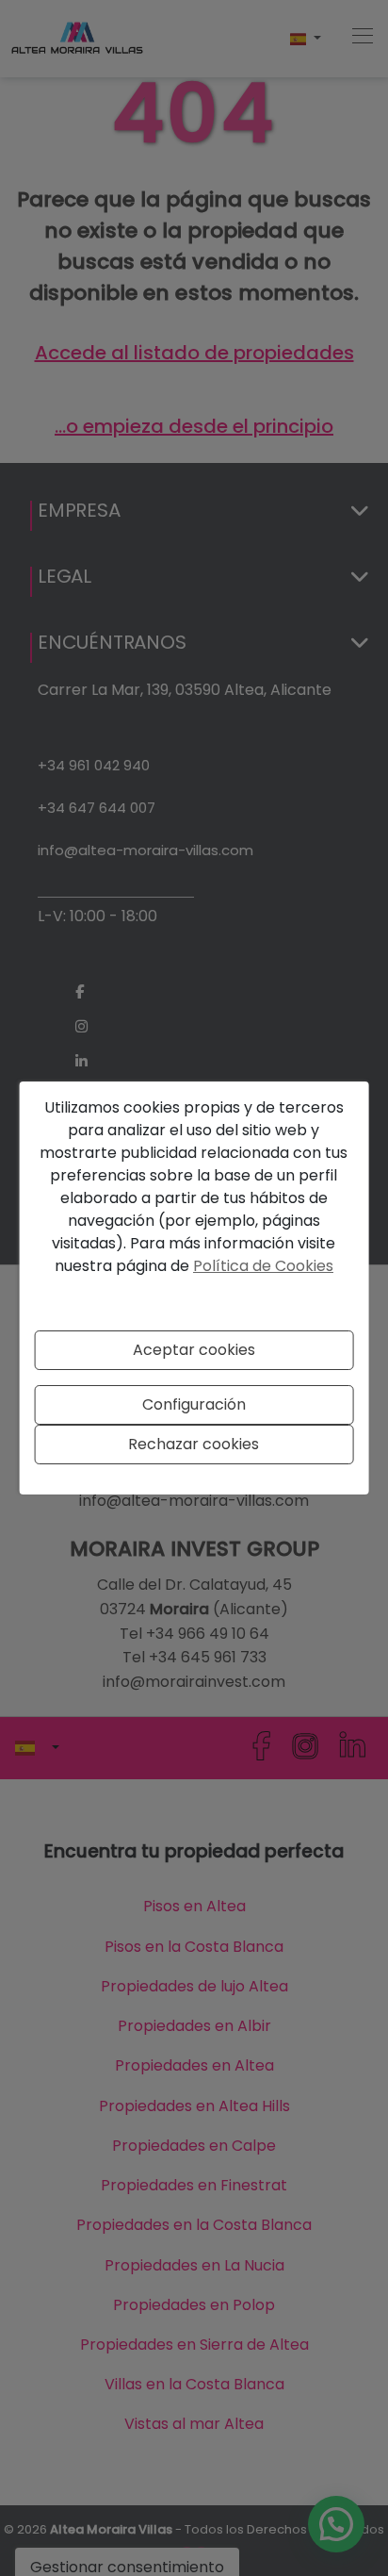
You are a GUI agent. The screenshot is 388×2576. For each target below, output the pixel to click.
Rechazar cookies (194, 1444)
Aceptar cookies (194, 1350)
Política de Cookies (263, 1266)
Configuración (194, 1404)
